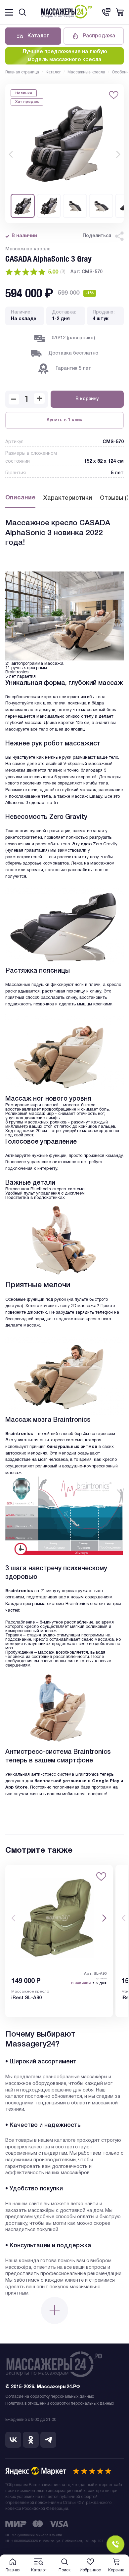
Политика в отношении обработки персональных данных (60, 2404)
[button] (11, 154)
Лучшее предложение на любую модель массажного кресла (65, 56)
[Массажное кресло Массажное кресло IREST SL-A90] (59, 1918)
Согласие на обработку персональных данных (50, 2397)
